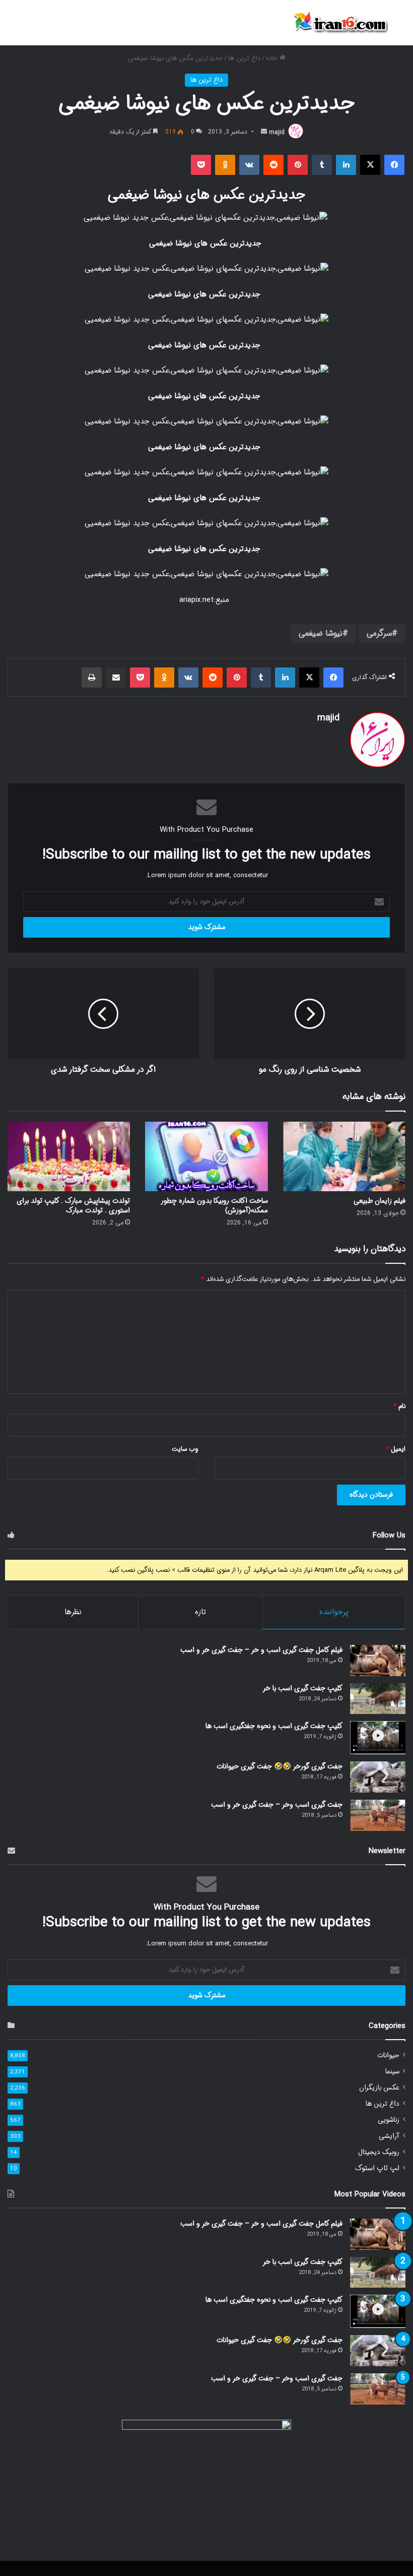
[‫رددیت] (273, 165)
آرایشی (389, 2136)
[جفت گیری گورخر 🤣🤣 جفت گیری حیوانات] (378, 1777)
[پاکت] (201, 165)
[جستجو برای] (400, 26)
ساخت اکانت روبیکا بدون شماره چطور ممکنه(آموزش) (215, 1206)
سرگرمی (379, 633)
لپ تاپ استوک (377, 2168)
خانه (273, 58)
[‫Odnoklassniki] (225, 165)
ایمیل (396, 1449)
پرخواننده (334, 1612)
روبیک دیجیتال (379, 2152)
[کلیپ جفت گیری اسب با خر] (378, 1699)
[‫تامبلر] (322, 165)
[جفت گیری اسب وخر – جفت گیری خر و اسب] (378, 1815)
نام (399, 1406)
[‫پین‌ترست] (298, 165)
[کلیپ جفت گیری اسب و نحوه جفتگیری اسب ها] (378, 1738)
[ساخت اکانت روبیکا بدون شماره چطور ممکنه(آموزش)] (206, 1156)
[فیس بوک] (394, 165)
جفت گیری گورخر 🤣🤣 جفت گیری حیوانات (280, 1766)
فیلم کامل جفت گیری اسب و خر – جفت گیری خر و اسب (261, 1650)
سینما (392, 2072)
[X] (370, 165)
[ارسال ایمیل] (264, 132)
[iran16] (340, 23)
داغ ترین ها (244, 58)
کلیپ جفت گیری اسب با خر (302, 1688)
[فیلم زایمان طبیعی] (344, 1156)
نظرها (73, 1612)
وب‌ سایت (185, 1449)
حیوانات (388, 2056)
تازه (200, 1612)
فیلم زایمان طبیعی (380, 1201)
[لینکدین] (346, 165)
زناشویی (389, 2120)
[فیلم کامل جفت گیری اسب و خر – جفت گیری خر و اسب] (378, 1661)
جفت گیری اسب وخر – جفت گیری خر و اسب (277, 1805)
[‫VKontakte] (249, 165)
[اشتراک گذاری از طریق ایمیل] (116, 678)
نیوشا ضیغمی (321, 633)
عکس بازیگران (379, 2088)
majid (277, 132)
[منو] (13, 26)
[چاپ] (92, 678)
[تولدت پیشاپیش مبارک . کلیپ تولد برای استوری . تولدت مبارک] (69, 1156)
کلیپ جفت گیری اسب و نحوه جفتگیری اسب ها (274, 1726)
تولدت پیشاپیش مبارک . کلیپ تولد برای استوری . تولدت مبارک (73, 1206)
